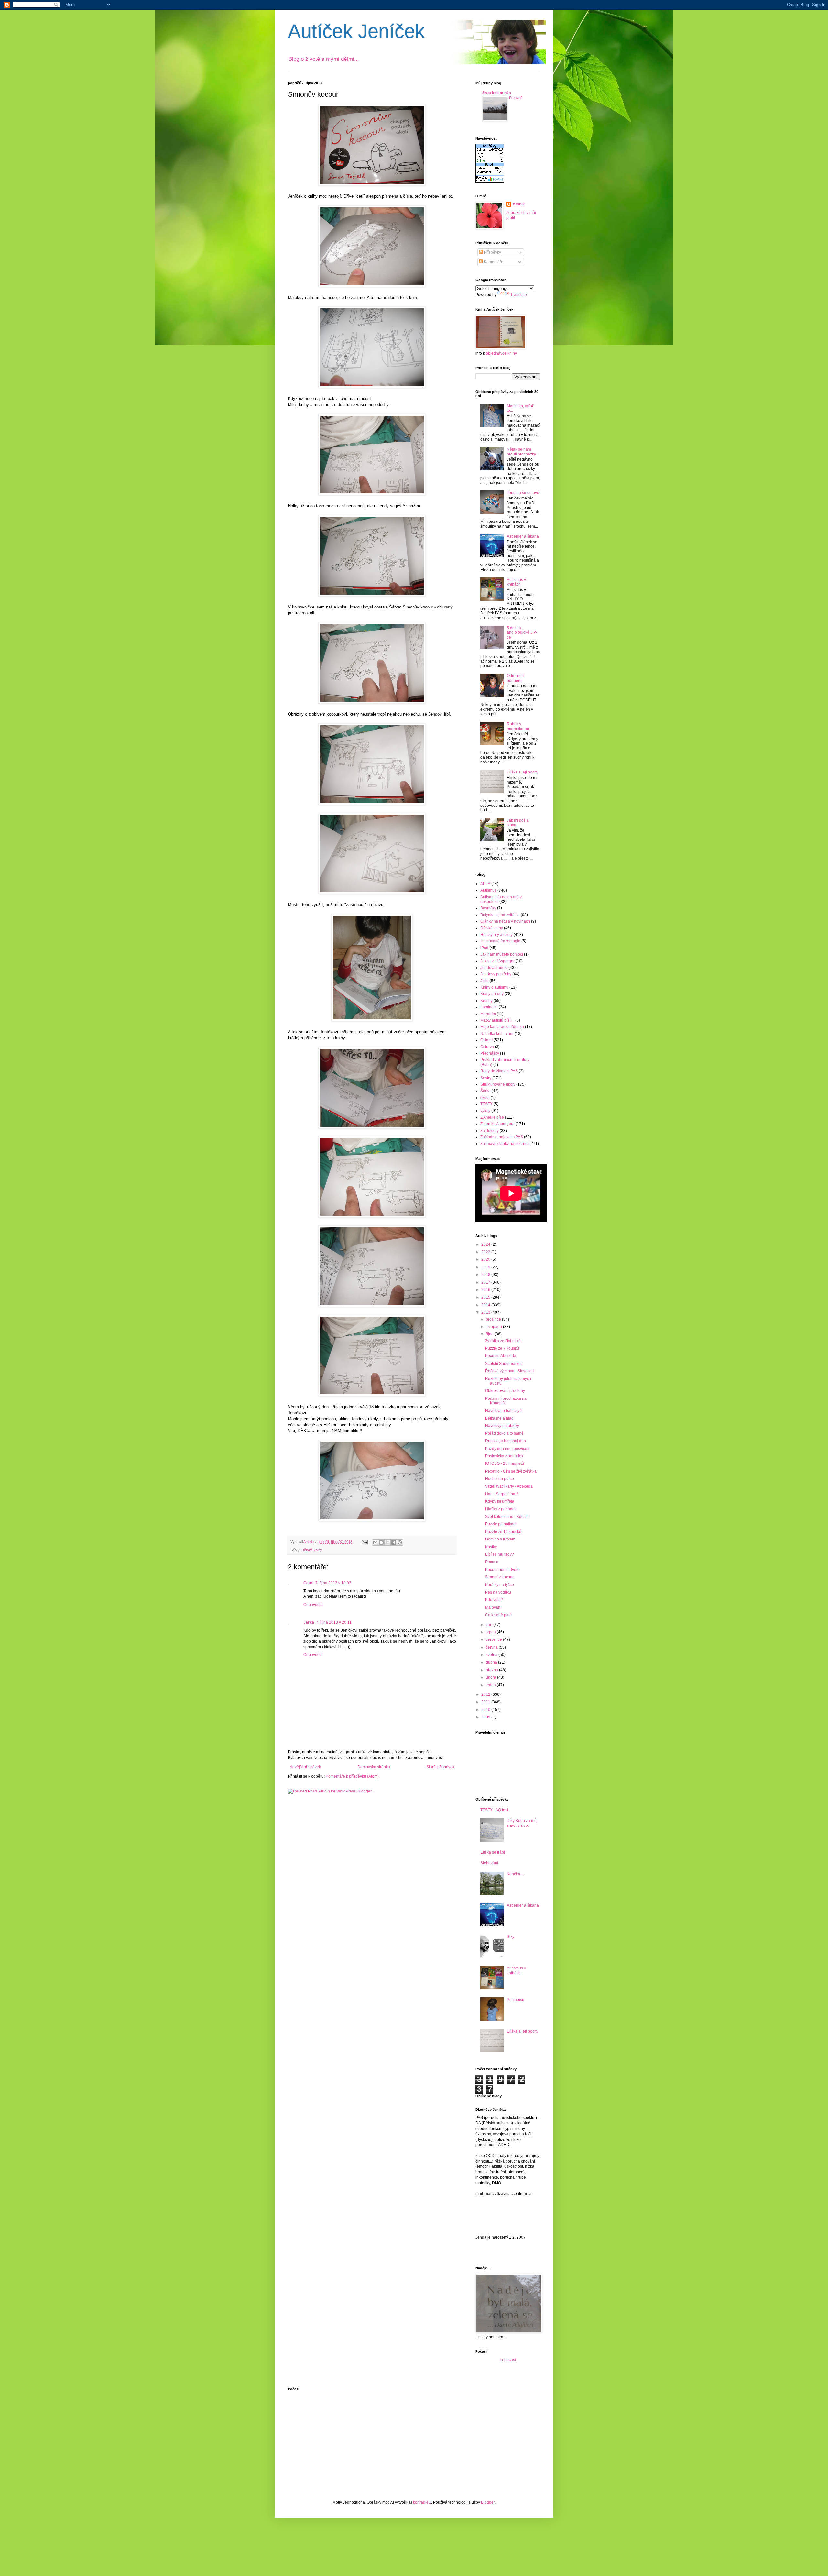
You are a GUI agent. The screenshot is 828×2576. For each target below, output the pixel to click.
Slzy (511, 1937)
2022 (486, 1252)
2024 (486, 1244)
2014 (486, 1305)
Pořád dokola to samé (504, 1433)
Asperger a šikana (523, 536)
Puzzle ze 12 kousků (503, 1532)
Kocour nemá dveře (502, 1570)
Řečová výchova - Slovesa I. (510, 1371)
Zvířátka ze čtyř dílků (503, 1341)
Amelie (519, 204)
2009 (486, 1717)
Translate (519, 295)
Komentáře (493, 262)
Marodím (488, 1014)
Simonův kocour (499, 1577)
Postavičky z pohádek (504, 1456)
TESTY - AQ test (494, 1810)
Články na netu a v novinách (505, 921)
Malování (493, 1607)
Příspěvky (492, 252)
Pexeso (492, 1562)
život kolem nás (497, 93)
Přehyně (516, 98)
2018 (486, 1275)
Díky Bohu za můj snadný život (522, 1823)
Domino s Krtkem (500, 1539)
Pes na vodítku (498, 1592)
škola (485, 1098)
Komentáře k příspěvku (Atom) (352, 1776)
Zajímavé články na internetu (506, 1144)
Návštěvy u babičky (502, 1426)
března (492, 1670)
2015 (486, 1297)
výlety (485, 1111)
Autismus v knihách (516, 582)
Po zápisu (516, 2000)
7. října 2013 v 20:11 (334, 1622)
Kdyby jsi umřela (500, 1501)
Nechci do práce (500, 1479)
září (490, 1625)
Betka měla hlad (499, 1418)
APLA (485, 884)
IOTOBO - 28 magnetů (505, 1463)
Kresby (486, 1001)
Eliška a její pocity (523, 772)
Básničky (488, 908)
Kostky (491, 1547)
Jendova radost (494, 968)
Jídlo (485, 981)
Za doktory (490, 1131)
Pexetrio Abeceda (501, 1356)
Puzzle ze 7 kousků (502, 1348)
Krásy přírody (492, 994)
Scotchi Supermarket (503, 1364)
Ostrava (487, 1047)
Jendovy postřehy (496, 974)
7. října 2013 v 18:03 (333, 1583)
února (491, 1677)
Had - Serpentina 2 (502, 1494)
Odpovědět (313, 1605)
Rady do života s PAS (499, 1071)
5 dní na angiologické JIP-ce (522, 633)
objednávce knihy (501, 353)
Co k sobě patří (498, 1615)
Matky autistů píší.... (497, 1020)
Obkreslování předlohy (505, 1391)
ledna (491, 1685)
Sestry (486, 1078)
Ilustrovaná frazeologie (500, 941)
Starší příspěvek (440, 1767)
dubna (492, 1662)
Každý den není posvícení (508, 1449)
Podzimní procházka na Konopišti (506, 1401)
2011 (486, 1702)
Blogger (488, 2502)
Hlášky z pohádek (501, 1509)
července (494, 1639)
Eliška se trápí (493, 1852)
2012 (486, 1694)
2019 (486, 1267)
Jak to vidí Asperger (497, 961)
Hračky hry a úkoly (496, 935)
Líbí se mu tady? (500, 1554)
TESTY (486, 1104)
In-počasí (508, 2360)
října (490, 1334)
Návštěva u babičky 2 (504, 1411)
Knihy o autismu (494, 987)
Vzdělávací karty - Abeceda (509, 1486)
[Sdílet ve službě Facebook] (394, 1542)
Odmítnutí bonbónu (515, 678)
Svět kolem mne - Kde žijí (507, 1517)
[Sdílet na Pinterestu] (400, 1542)
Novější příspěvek (305, 1767)
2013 (486, 1312)
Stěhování (489, 1863)
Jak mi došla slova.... (518, 823)
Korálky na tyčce (500, 1585)
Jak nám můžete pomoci (502, 954)
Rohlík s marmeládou (518, 726)
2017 (486, 1282)
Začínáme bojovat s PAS (502, 1137)
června (492, 1647)
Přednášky (490, 1053)
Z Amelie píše (492, 1117)
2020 (486, 1259)
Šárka (485, 1091)
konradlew (422, 2502)
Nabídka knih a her (497, 1034)
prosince (494, 1319)
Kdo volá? (494, 1600)
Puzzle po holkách (501, 1524)
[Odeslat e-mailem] (375, 1542)
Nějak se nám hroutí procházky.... (523, 452)
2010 (486, 1710)
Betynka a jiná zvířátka (500, 915)
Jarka (309, 1622)
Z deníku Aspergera (497, 1124)
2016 (486, 1290)
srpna (491, 1632)
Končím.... (515, 1874)
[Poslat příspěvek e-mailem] (365, 1542)
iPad (484, 948)
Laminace (489, 1007)
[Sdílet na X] (387, 1542)
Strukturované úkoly (498, 1084)
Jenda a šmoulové (523, 493)
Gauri (308, 1583)
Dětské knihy (312, 1550)
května (492, 1655)
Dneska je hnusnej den (506, 1441)
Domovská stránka (374, 1767)
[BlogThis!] (381, 1542)
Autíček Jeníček (356, 31)
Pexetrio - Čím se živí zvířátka (511, 1471)
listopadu (494, 1327)
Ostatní (486, 1040)
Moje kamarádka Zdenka (502, 1027)
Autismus (488, 890)
